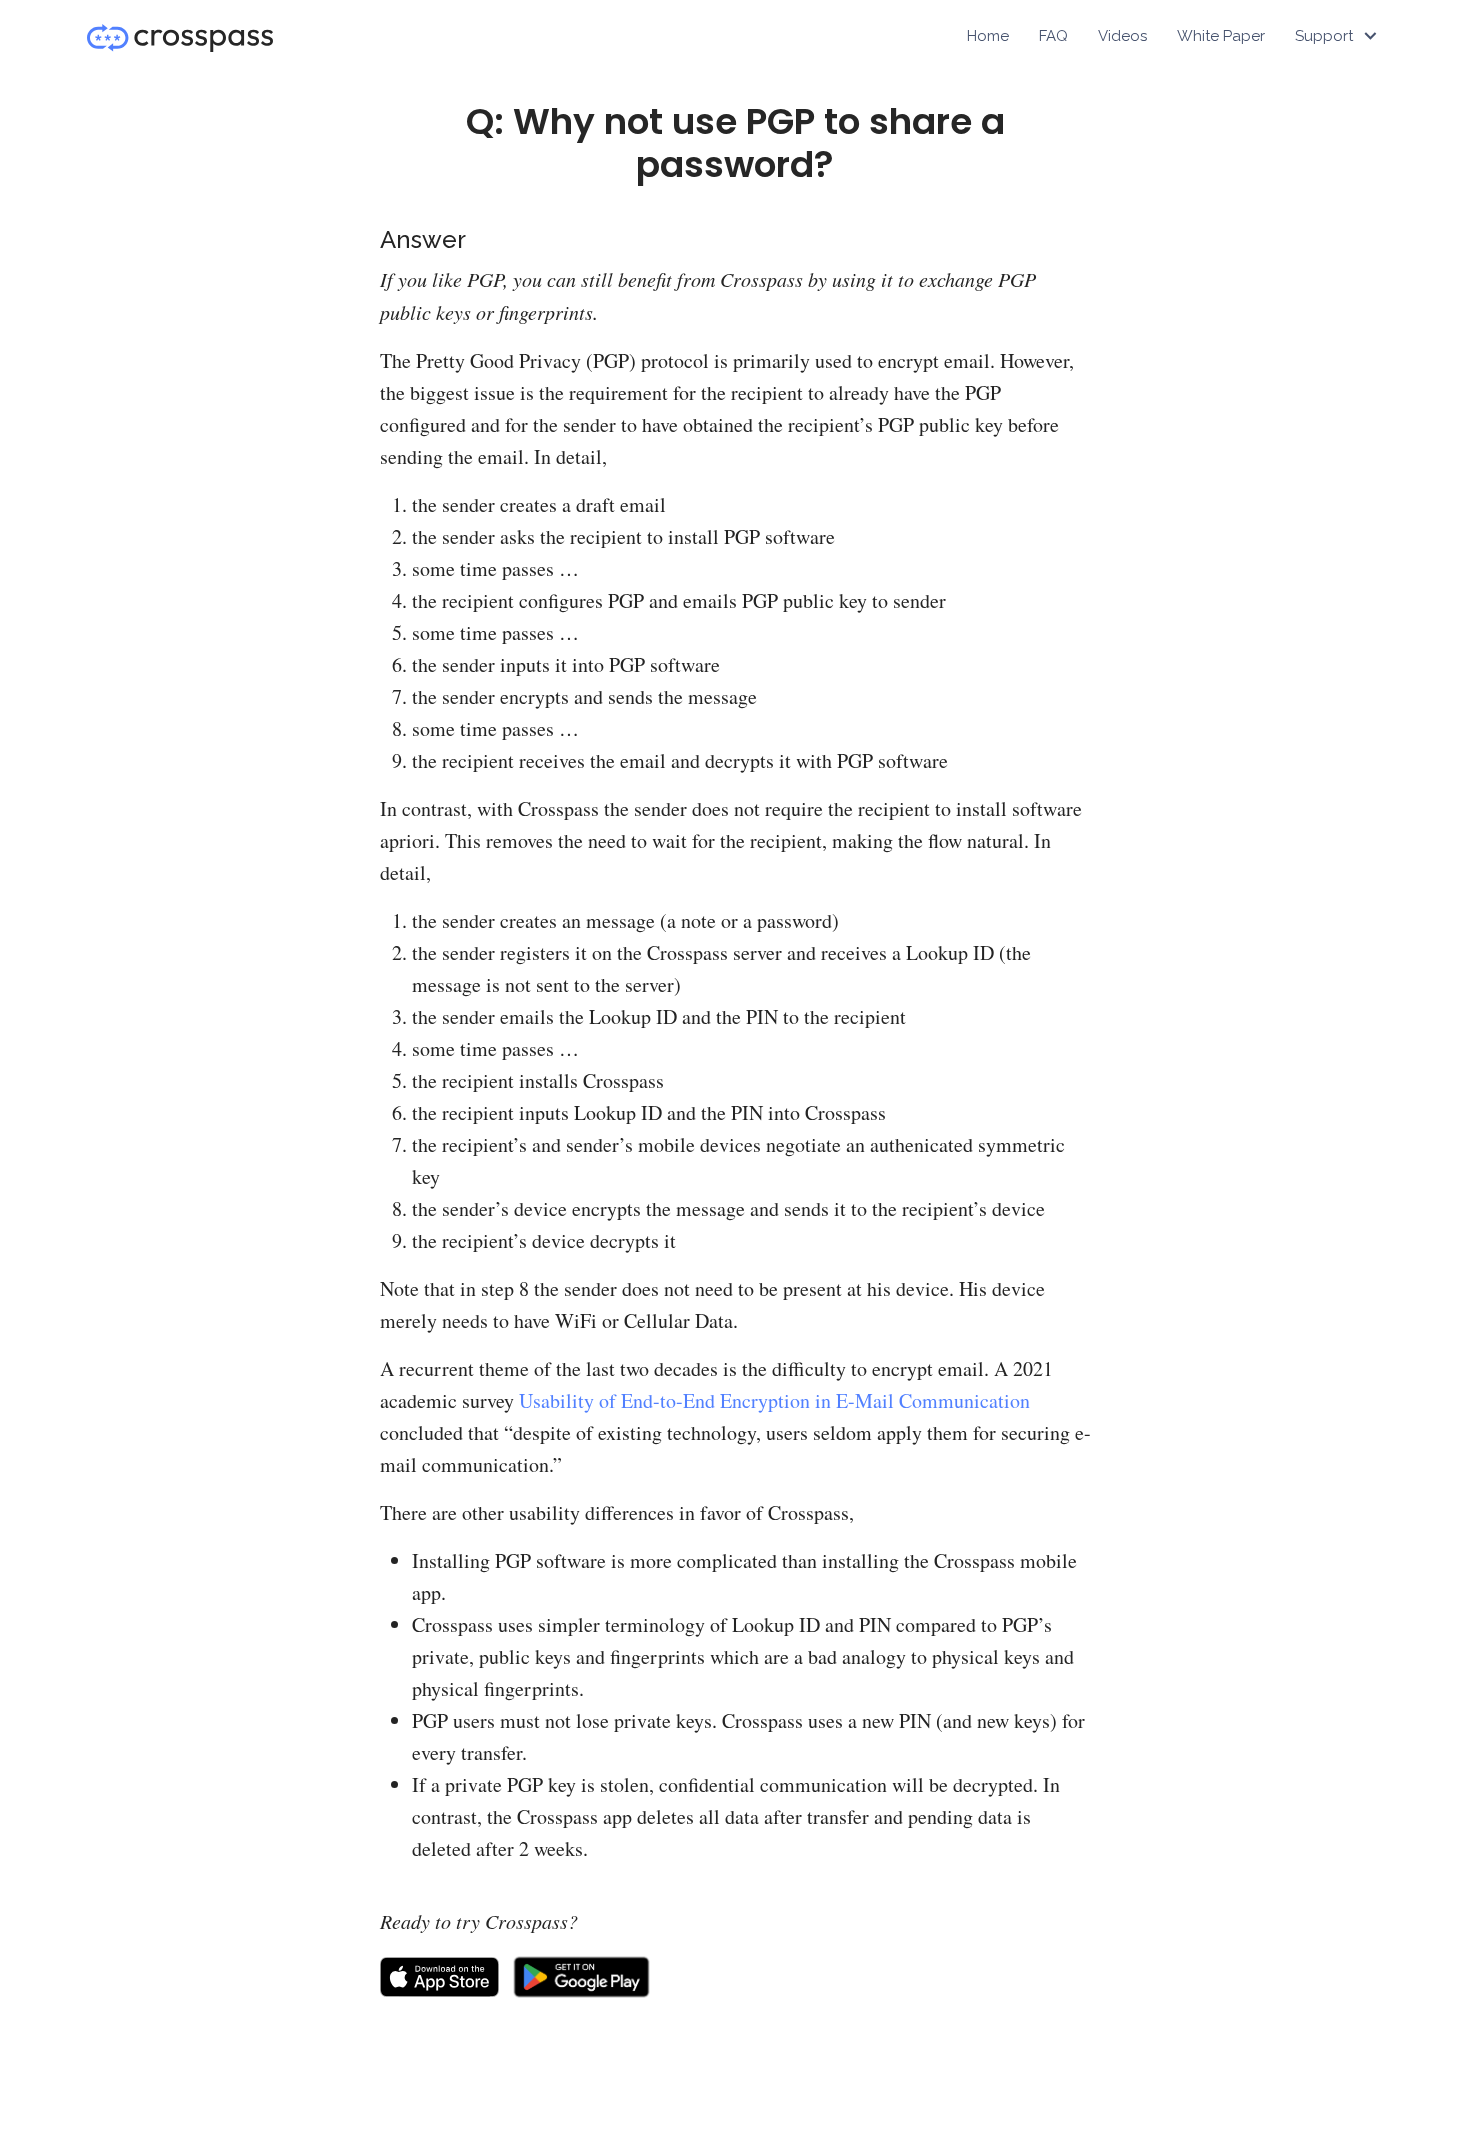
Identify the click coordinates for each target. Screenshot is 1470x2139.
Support (1324, 36)
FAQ (1053, 36)
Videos (1122, 36)
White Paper (1221, 36)
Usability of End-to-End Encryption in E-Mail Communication (774, 1400)
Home (988, 36)
